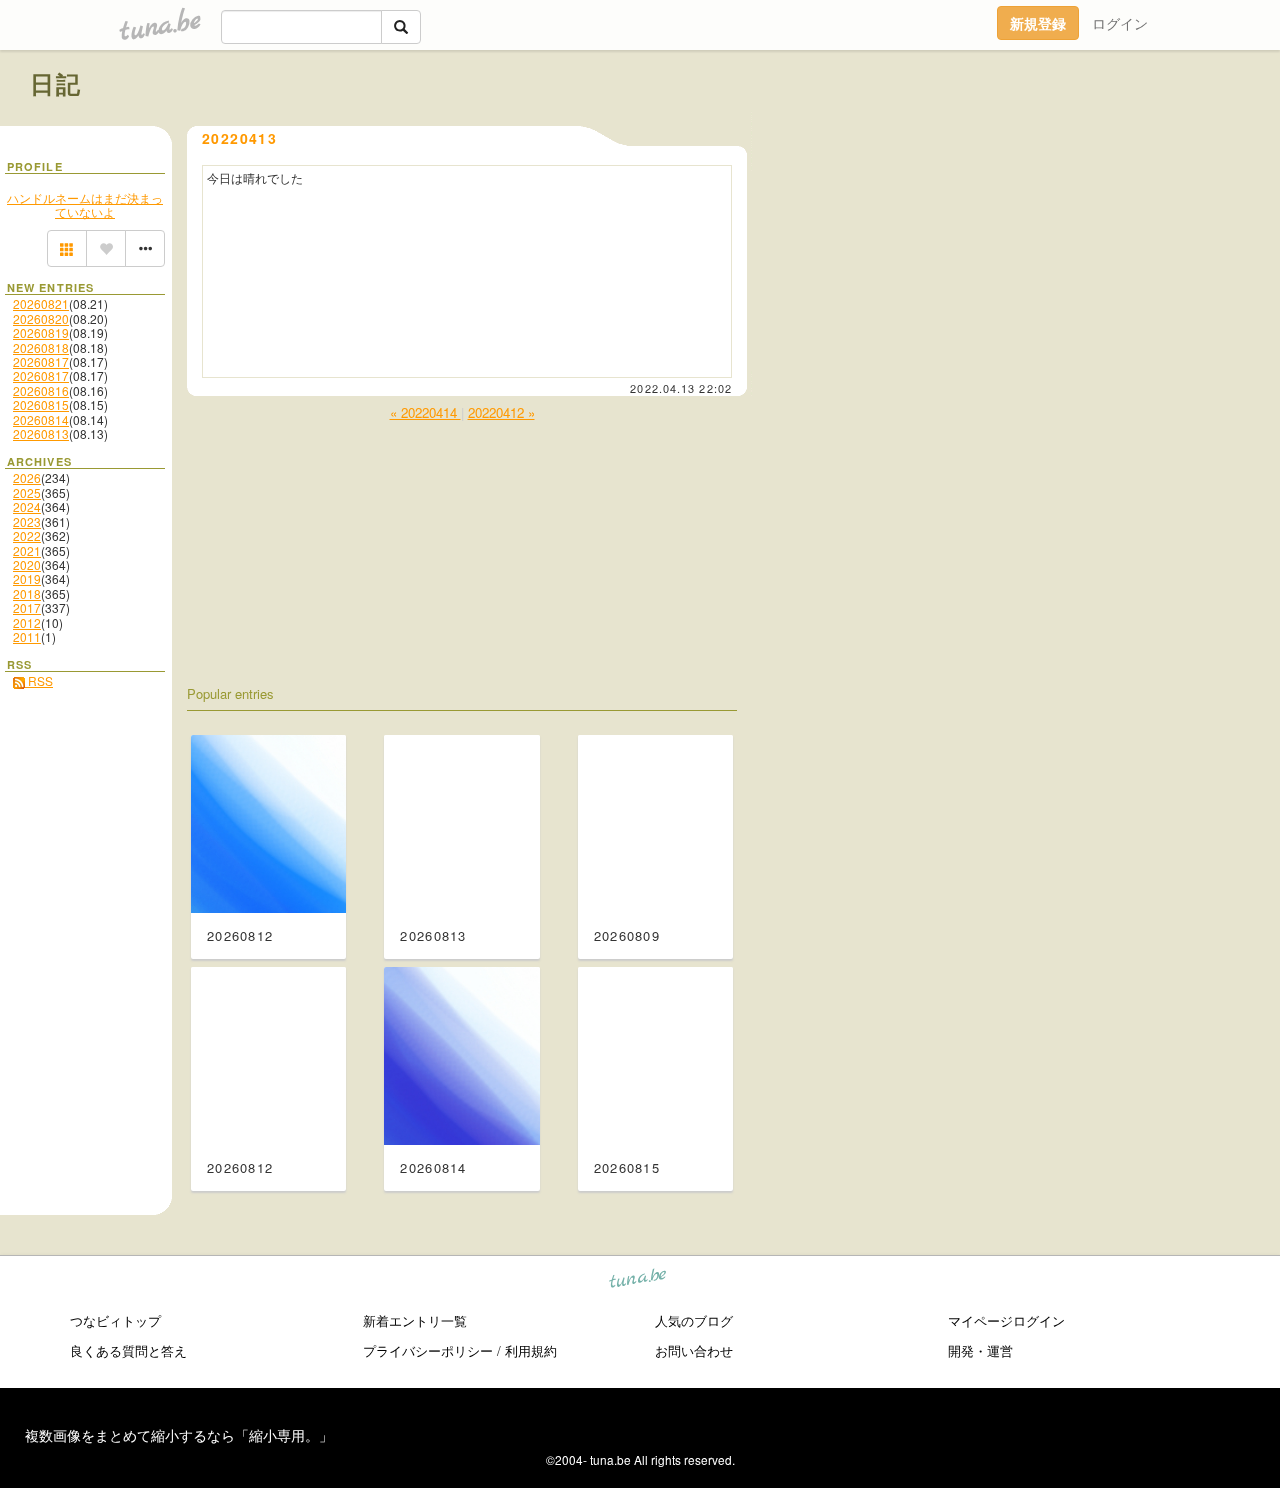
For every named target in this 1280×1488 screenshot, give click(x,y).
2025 (27, 492)
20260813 (41, 433)
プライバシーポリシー (428, 1350)
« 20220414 (425, 412)
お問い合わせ (694, 1350)
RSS (39, 680)
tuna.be (638, 1281)
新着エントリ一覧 (415, 1320)
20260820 (41, 318)
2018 (27, 593)
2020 (27, 564)
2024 (27, 506)
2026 (27, 477)
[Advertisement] (1022, 128)
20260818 (41, 347)
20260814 (41, 419)
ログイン (1120, 23)
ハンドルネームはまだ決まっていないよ (85, 204)
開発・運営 (980, 1350)
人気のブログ (694, 1320)
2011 (27, 636)
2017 (27, 607)
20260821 (41, 303)
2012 (27, 622)
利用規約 (531, 1350)
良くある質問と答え (128, 1350)
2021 (27, 550)
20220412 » (501, 412)
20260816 (41, 390)
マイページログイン (1006, 1320)
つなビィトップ (115, 1320)
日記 (56, 83)
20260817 (41, 361)
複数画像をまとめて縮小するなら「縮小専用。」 (179, 1435)
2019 (27, 578)
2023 (27, 521)
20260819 (41, 332)
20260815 (41, 404)
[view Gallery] (67, 249)
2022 (27, 535)
